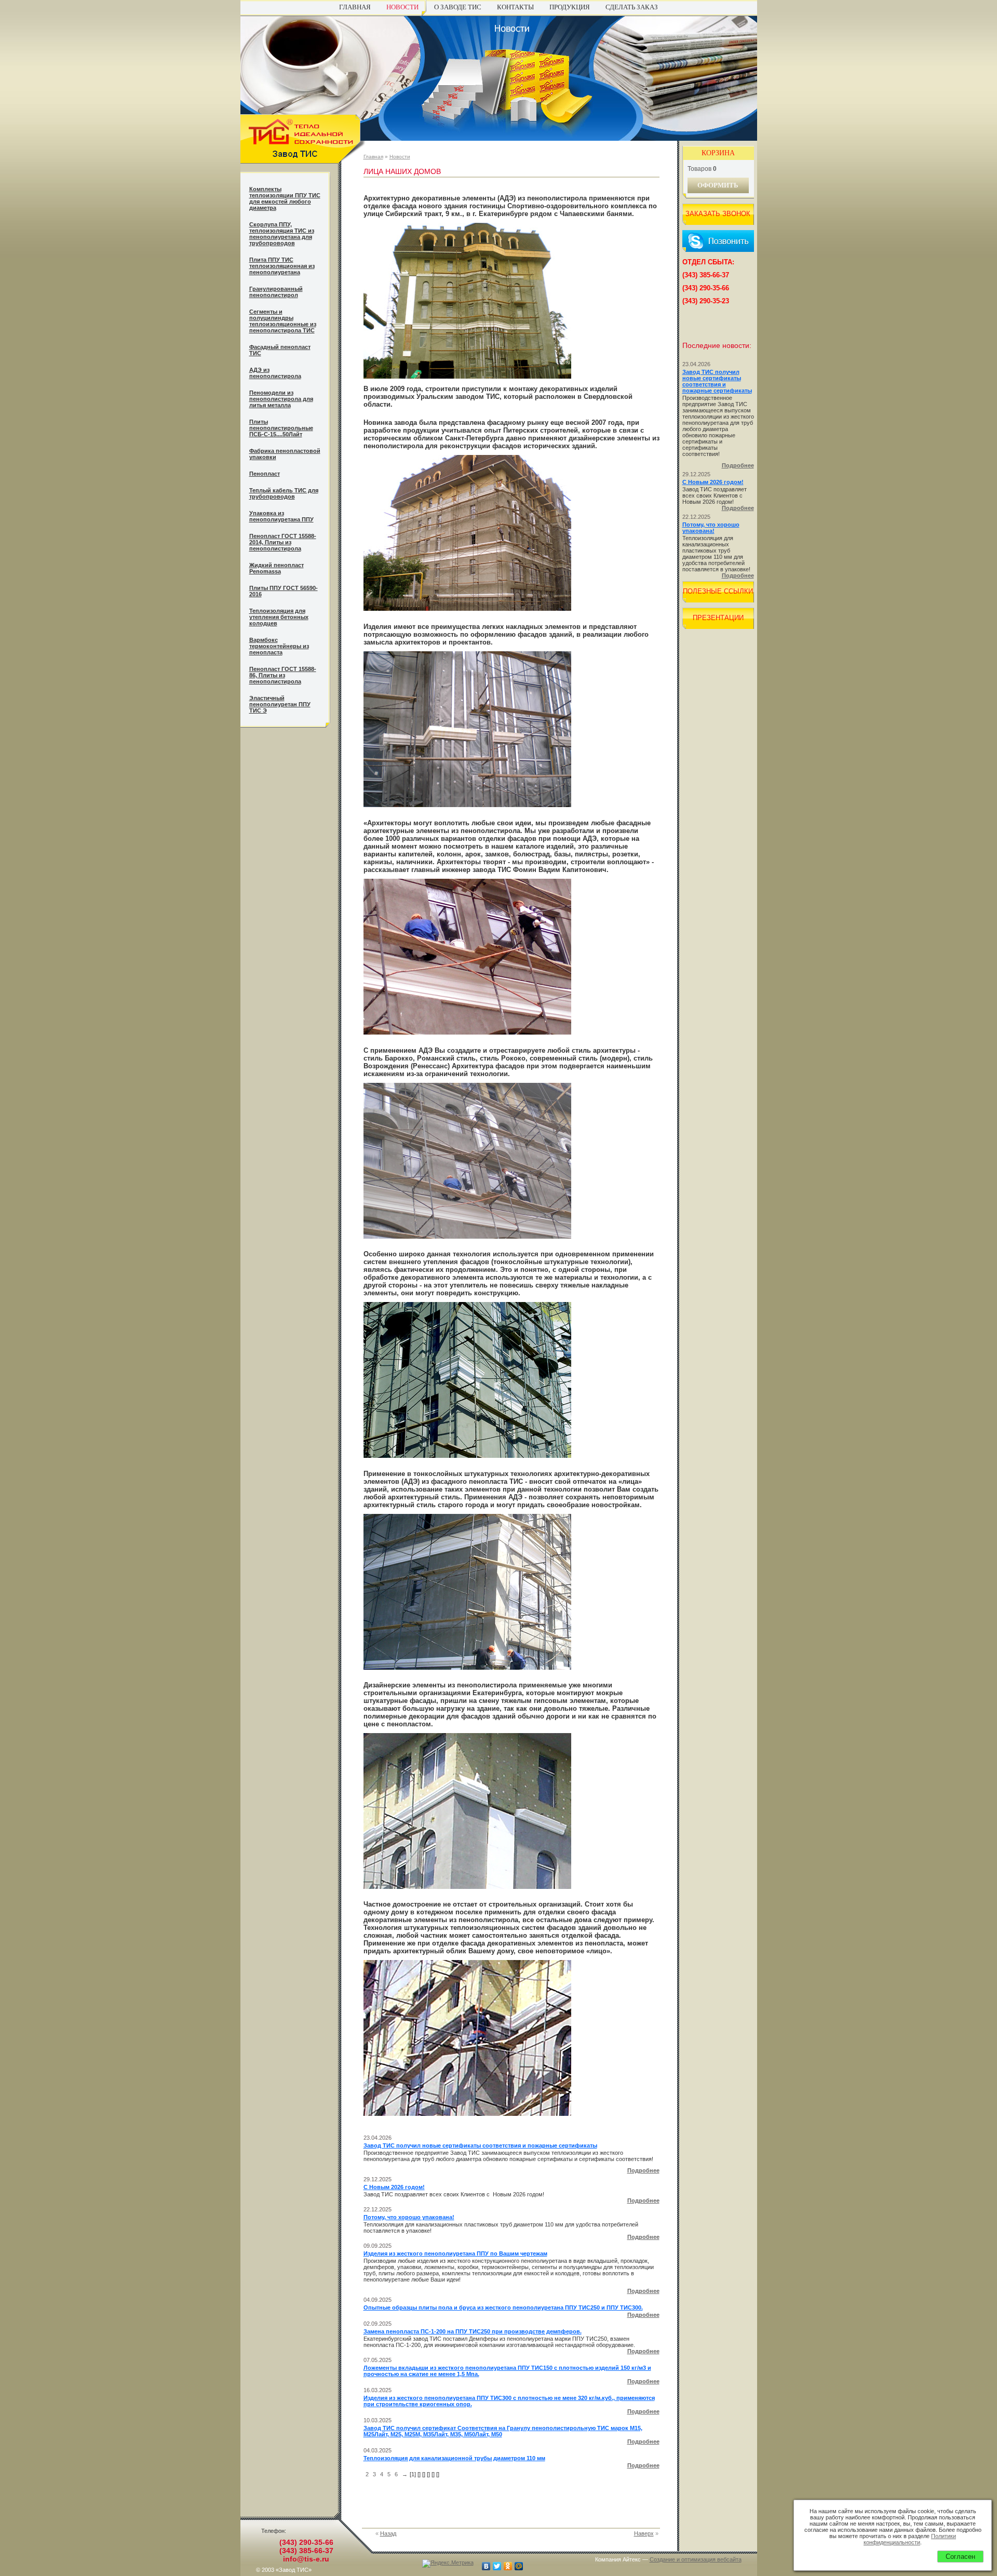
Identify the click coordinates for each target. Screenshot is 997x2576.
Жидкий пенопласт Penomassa (277, 568)
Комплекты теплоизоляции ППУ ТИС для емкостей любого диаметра (285, 198)
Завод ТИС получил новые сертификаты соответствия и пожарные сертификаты (480, 2145)
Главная (355, 7)
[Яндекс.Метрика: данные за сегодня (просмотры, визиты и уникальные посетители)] (448, 2564)
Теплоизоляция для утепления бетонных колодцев (279, 617)
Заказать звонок (718, 214)
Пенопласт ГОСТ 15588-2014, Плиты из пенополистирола (283, 542)
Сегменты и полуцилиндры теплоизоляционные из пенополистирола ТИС (283, 321)
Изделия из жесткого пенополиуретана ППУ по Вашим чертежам (455, 2253)
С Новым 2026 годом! (394, 2187)
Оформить (718, 185)
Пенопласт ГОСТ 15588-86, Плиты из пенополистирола (283, 675)
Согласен (960, 2557)
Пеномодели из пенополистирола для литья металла (281, 399)
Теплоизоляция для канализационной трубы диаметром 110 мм (454, 2458)
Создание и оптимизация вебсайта (696, 2559)
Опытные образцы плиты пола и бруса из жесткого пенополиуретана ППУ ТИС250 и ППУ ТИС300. (503, 2307)
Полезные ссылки (718, 591)
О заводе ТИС (458, 7)
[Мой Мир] (519, 2566)
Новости (402, 7)
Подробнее (643, 2170)
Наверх (644, 2533)
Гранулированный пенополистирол (276, 292)
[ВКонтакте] (486, 2566)
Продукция (570, 7)
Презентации (718, 618)
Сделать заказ (632, 7)
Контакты (515, 7)
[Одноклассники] (508, 2566)
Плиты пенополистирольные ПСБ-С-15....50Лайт (281, 428)
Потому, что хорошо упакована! (409, 2217)
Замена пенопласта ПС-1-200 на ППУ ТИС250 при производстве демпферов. (473, 2331)
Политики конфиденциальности (910, 2539)
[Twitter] (497, 2566)
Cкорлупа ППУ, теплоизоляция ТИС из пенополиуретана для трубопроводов (282, 234)
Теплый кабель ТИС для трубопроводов (284, 493)
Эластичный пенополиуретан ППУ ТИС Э (280, 704)
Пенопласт (265, 474)
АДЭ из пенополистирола (275, 373)
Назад (388, 2533)
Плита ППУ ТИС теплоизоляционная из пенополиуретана (282, 266)
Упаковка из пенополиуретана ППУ (281, 516)
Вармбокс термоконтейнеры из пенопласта (279, 646)
